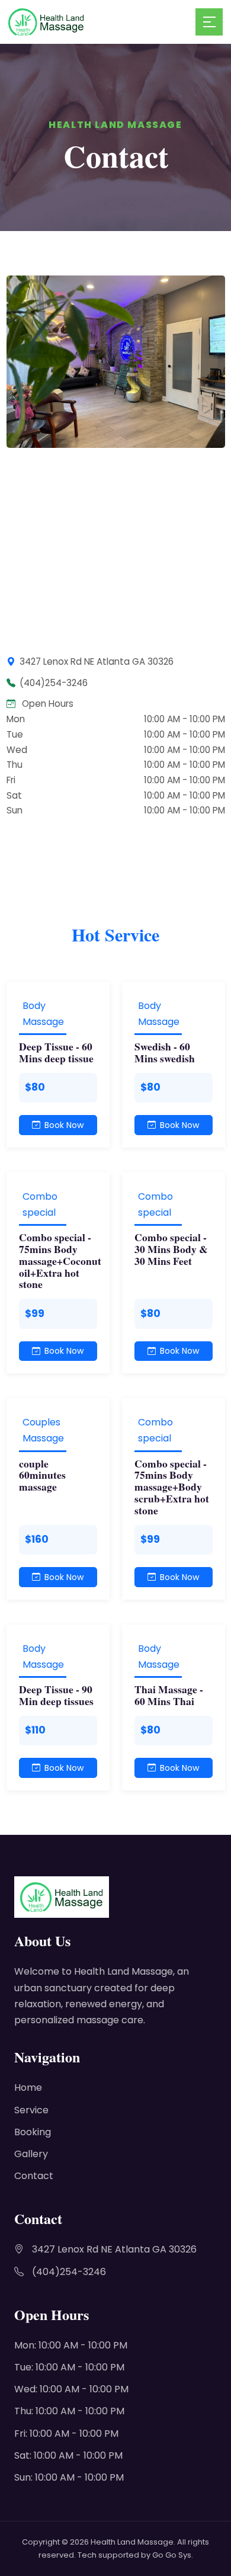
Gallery (31, 2154)
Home (28, 2088)
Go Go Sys (172, 2555)
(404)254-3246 (69, 2272)
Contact (34, 2176)
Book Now (64, 1125)
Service (31, 2110)
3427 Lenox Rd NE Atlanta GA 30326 (114, 2249)
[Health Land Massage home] (102, 22)
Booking (33, 2132)
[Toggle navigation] (209, 22)
